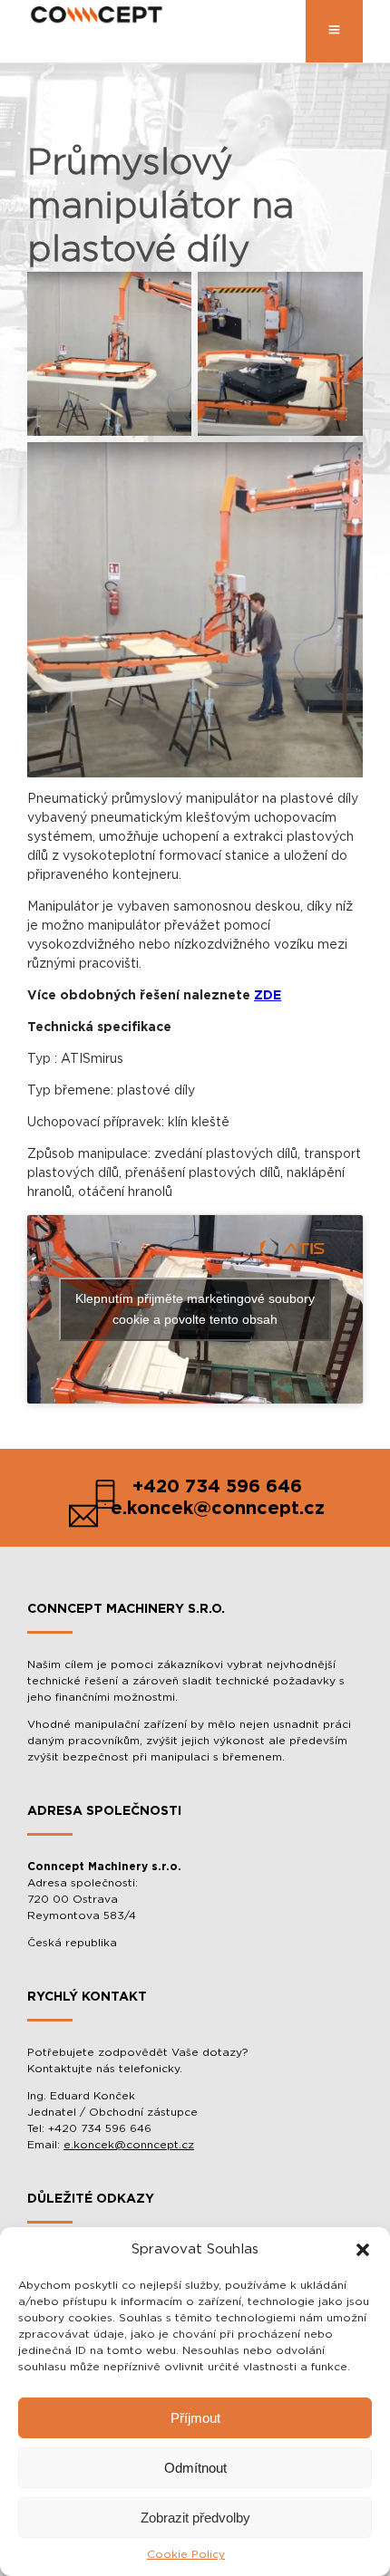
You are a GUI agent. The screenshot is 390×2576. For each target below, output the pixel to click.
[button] (363, 2250)
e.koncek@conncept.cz (129, 2145)
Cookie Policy (186, 2554)
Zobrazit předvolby (195, 2518)
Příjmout (195, 2418)
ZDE (268, 996)
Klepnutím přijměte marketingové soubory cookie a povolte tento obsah (195, 1309)
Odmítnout (195, 2468)
